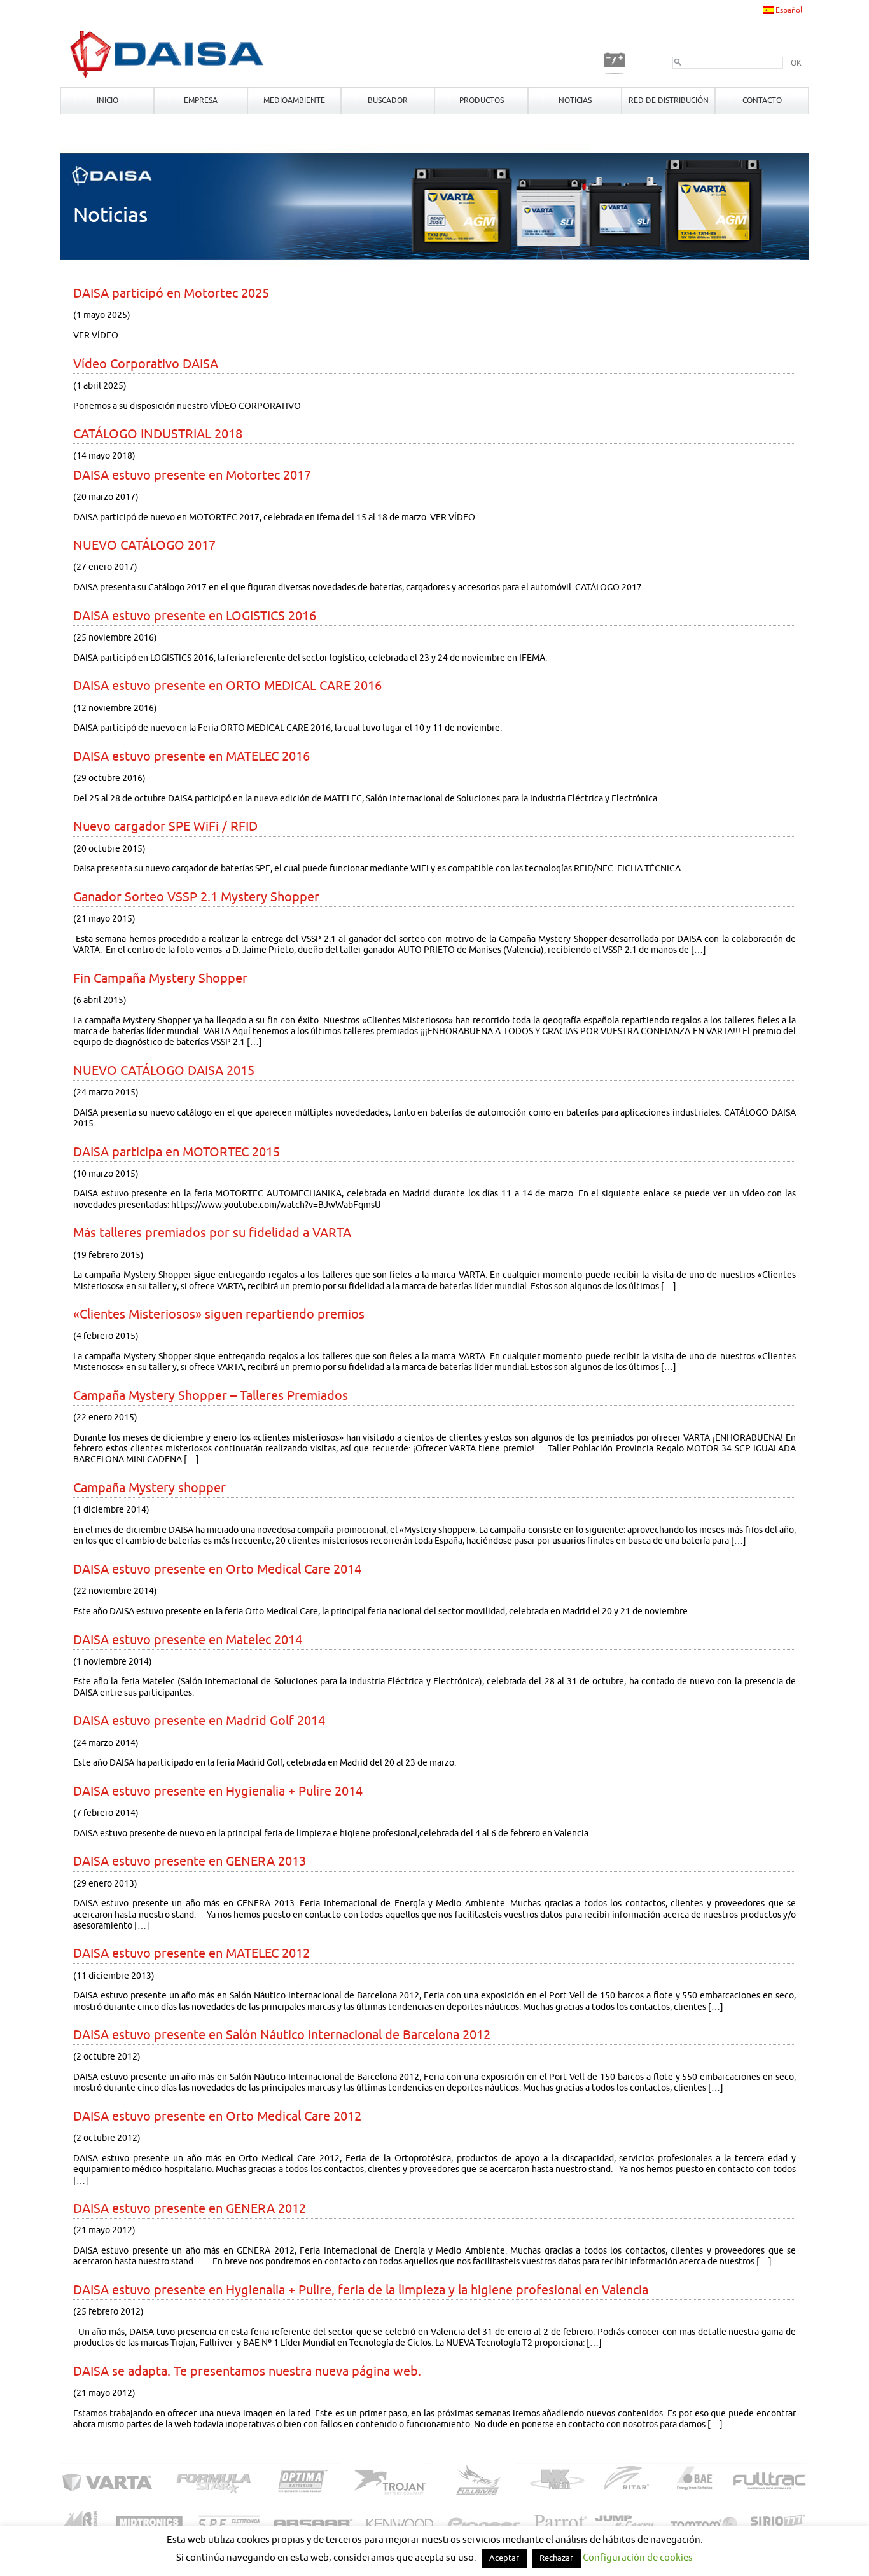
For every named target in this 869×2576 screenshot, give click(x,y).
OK (796, 63)
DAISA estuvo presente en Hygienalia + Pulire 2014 (218, 1791)
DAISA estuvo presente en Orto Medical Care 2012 (217, 2116)
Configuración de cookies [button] (638, 2558)
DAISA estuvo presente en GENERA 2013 (190, 1861)
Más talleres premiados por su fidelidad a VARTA (212, 1233)
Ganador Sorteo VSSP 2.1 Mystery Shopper (196, 897)
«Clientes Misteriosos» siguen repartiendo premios (219, 1314)
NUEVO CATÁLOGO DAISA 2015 (164, 1071)
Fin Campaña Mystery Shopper (160, 979)
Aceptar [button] (504, 2558)
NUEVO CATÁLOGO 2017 (144, 545)
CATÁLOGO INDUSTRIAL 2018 (158, 434)
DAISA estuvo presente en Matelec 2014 (188, 1640)
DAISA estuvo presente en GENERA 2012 (190, 2209)
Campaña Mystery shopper (149, 1488)
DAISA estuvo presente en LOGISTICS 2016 (195, 616)
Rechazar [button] (556, 2558)
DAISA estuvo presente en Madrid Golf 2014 (199, 1721)
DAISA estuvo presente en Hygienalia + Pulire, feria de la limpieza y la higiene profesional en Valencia (361, 2290)
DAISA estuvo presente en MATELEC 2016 (191, 757)
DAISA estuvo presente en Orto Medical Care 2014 (217, 1569)
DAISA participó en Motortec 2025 (171, 294)
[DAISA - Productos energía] (168, 78)
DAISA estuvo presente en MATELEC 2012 (191, 1954)
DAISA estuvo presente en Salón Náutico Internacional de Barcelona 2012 (282, 2035)
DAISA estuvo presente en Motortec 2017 (192, 475)
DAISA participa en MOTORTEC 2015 (177, 1152)
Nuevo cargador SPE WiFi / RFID (165, 827)
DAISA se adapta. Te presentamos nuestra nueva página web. (247, 2372)
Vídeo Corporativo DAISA (146, 364)
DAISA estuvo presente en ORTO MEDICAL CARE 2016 (227, 686)
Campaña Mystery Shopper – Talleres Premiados (211, 1396)
